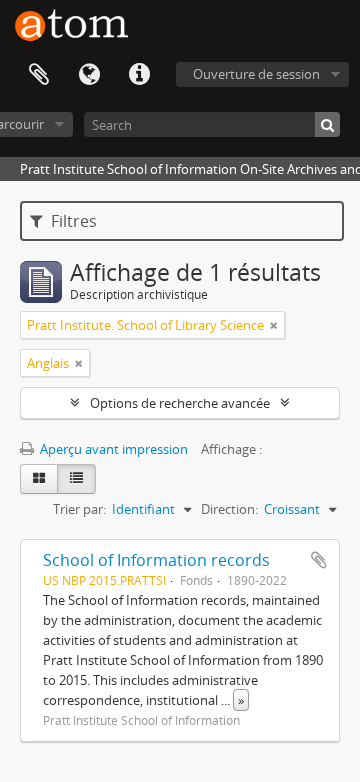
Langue (89, 75)
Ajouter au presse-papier (319, 560)
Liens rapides (139, 75)
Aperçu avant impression (112, 449)
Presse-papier (39, 75)
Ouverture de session (256, 74)
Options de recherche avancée (180, 403)
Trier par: (79, 509)
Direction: (229, 509)
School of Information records (156, 560)
